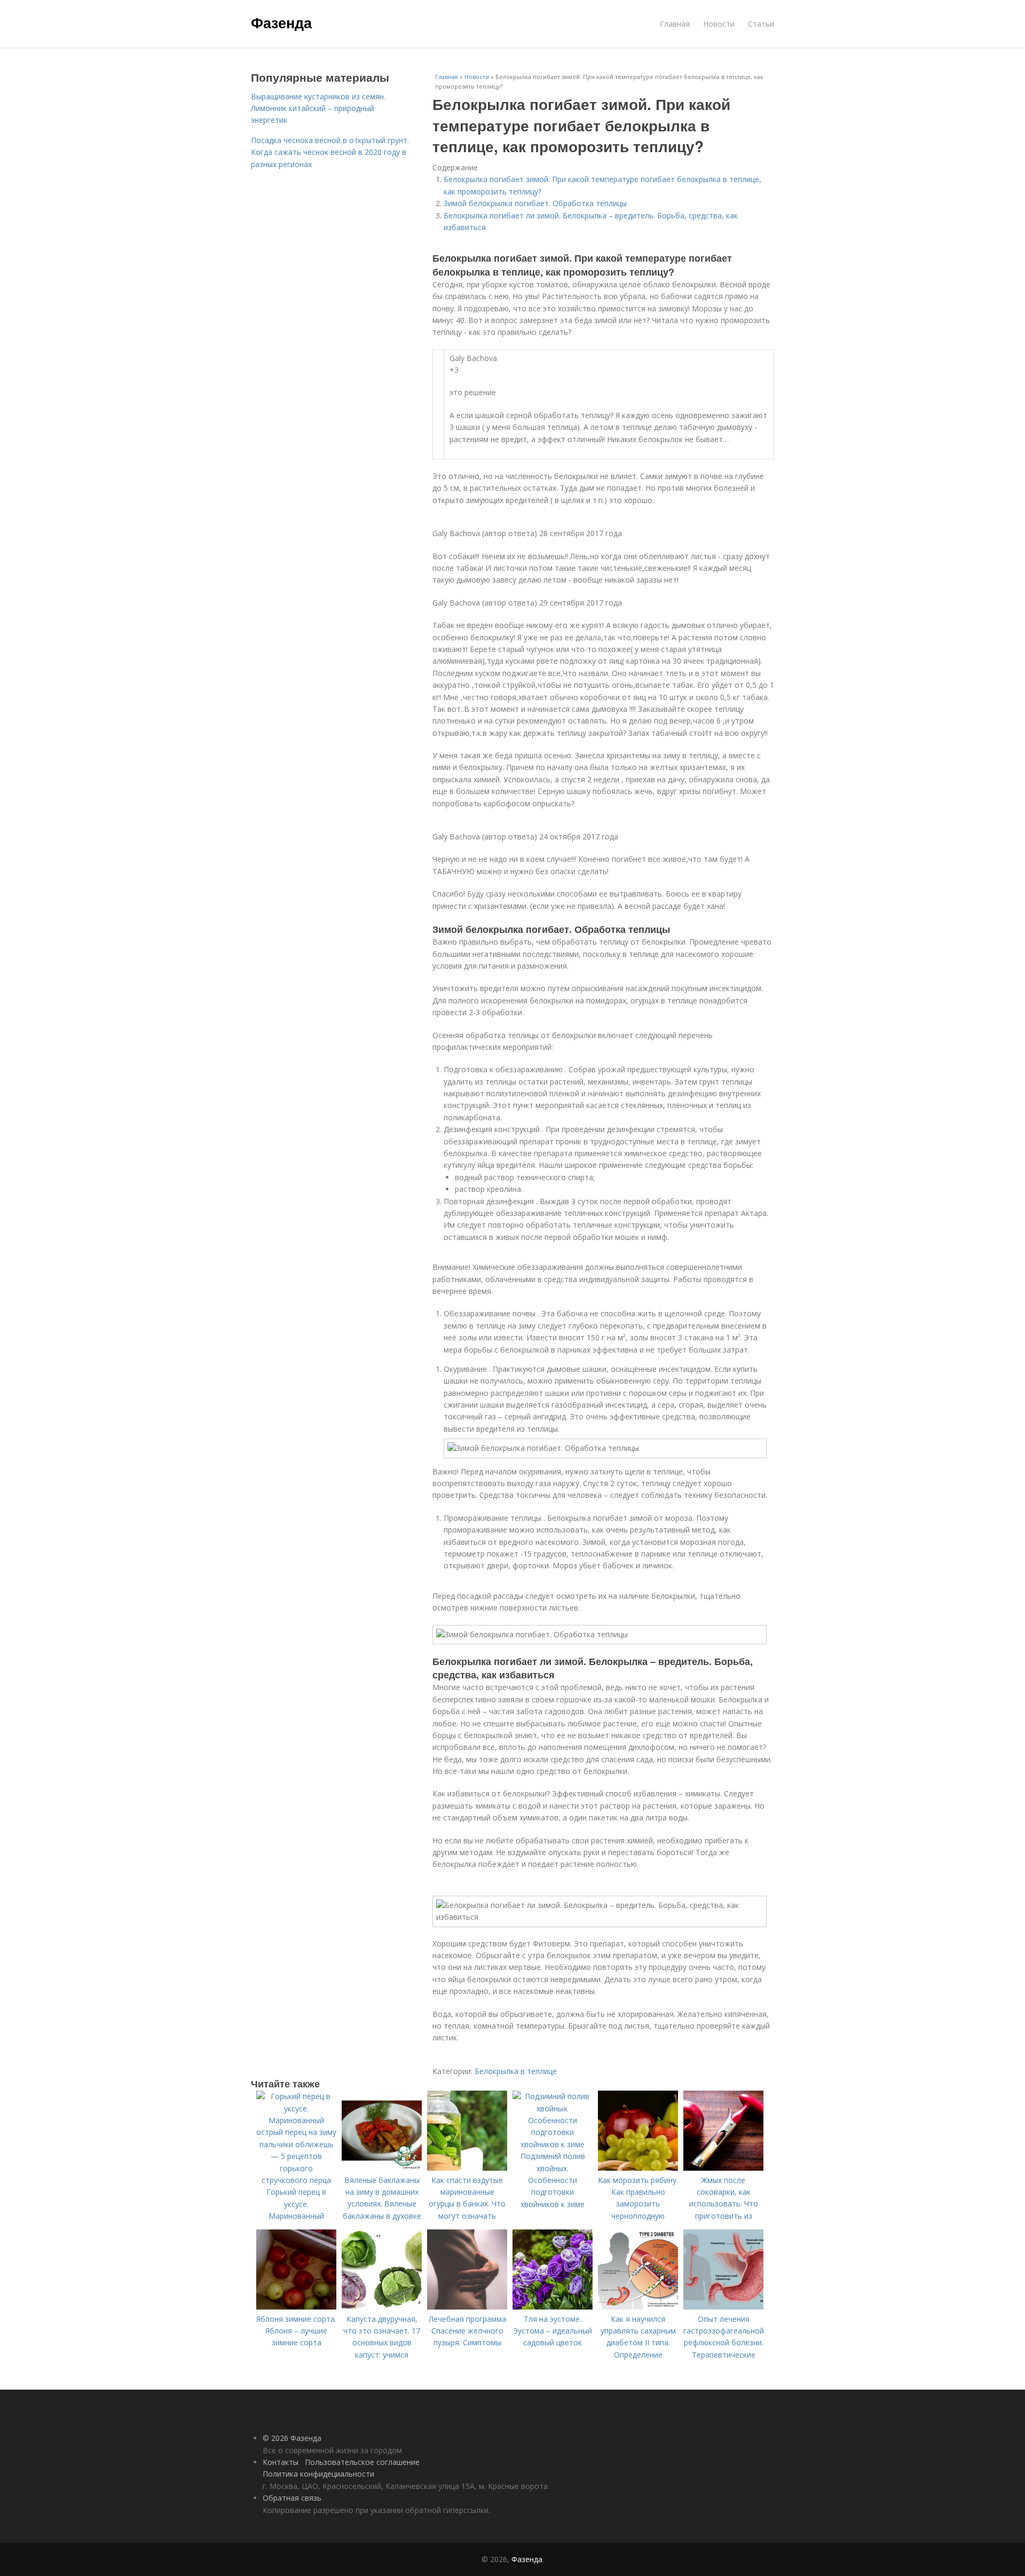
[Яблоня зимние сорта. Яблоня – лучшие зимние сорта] (296, 2307)
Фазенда (281, 22)
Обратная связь (292, 2498)
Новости (719, 24)
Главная (675, 24)
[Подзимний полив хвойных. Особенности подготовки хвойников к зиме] (553, 2144)
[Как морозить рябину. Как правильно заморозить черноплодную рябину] (638, 2168)
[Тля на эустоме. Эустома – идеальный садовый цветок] (553, 2307)
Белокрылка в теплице (516, 2071)
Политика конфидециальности (318, 2474)
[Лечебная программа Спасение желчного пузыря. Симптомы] (467, 2307)
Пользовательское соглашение (362, 2462)
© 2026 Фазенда (292, 2438)
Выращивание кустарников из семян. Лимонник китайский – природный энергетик (318, 108)
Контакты (281, 2462)
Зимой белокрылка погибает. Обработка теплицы (535, 203)
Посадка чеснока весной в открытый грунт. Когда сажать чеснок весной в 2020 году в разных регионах (330, 152)
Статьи (761, 24)
